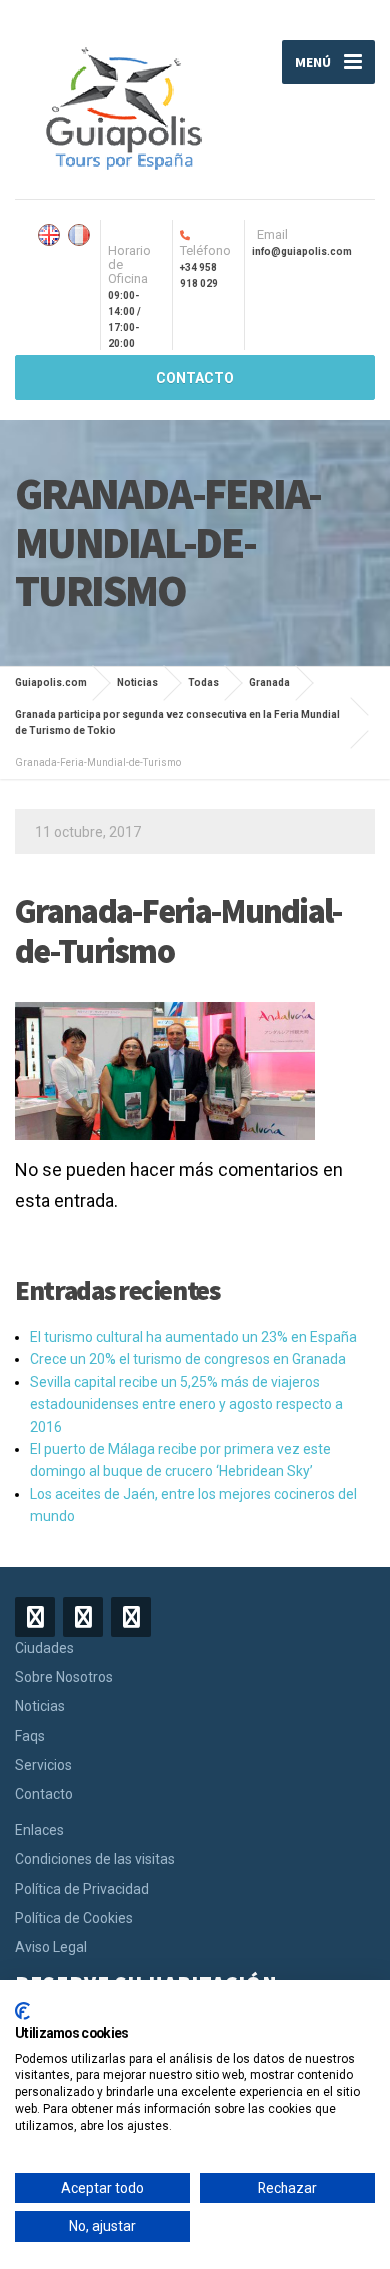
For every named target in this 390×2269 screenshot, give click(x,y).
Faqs (30, 1736)
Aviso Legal (51, 1947)
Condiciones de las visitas (95, 1859)
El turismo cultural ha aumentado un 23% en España (193, 1337)
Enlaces (39, 1830)
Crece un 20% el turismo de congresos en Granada (188, 1359)
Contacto (44, 1794)
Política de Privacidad (82, 1889)
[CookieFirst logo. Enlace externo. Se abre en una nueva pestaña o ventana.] (22, 2011)
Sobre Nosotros (64, 1677)
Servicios (43, 1765)
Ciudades (44, 1648)
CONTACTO (195, 378)
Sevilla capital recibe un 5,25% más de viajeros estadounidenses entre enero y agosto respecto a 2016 (186, 1404)
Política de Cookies (74, 1918)
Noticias (40, 1706)
